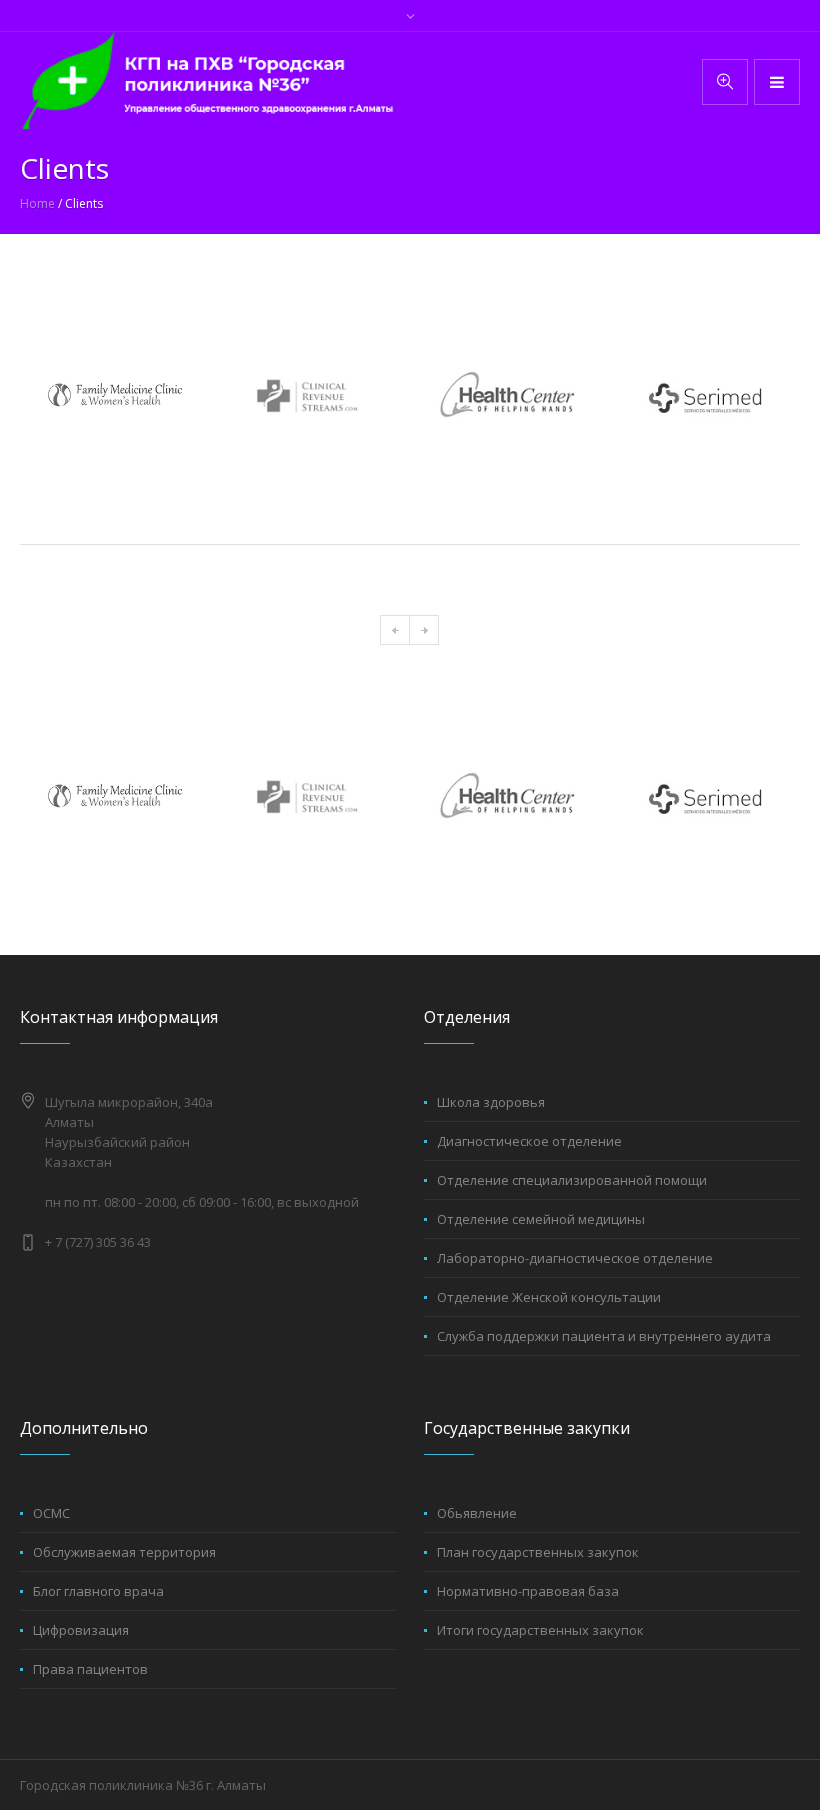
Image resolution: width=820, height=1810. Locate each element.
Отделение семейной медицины (541, 1219)
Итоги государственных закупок (540, 1630)
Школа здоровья (491, 1102)
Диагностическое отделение (529, 1141)
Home (37, 203)
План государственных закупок (538, 1552)
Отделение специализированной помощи (572, 1180)
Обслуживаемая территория (124, 1552)
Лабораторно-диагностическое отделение (575, 1258)
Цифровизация (81, 1630)
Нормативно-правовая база (528, 1591)
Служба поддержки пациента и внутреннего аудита (604, 1336)
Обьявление (477, 1513)
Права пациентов (90, 1669)
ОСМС (51, 1513)
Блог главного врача (98, 1591)
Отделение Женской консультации (549, 1297)
